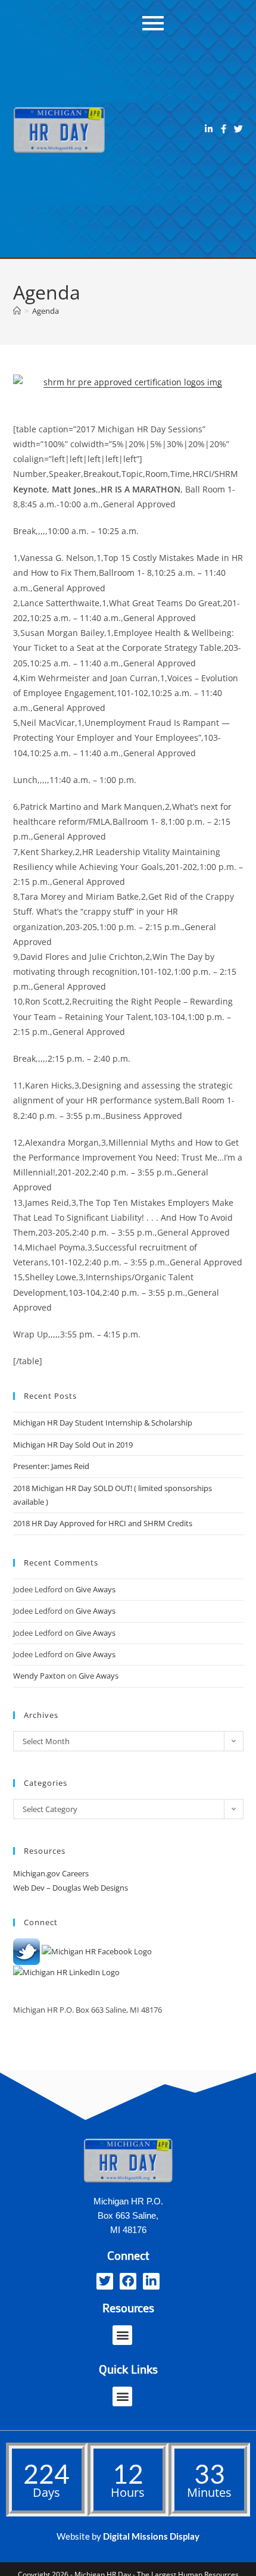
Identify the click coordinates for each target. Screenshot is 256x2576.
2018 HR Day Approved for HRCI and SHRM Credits (103, 1523)
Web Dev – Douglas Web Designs (71, 1888)
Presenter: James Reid (51, 1466)
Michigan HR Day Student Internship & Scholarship (103, 1423)
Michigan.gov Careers (51, 1873)
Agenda (46, 311)
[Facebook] (128, 2281)
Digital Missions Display (151, 2536)
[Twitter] (238, 129)
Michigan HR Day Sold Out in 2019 (73, 1445)
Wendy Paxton (39, 1676)
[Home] (17, 311)
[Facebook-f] (224, 129)
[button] (122, 2335)
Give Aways (96, 1589)
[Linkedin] (209, 129)
